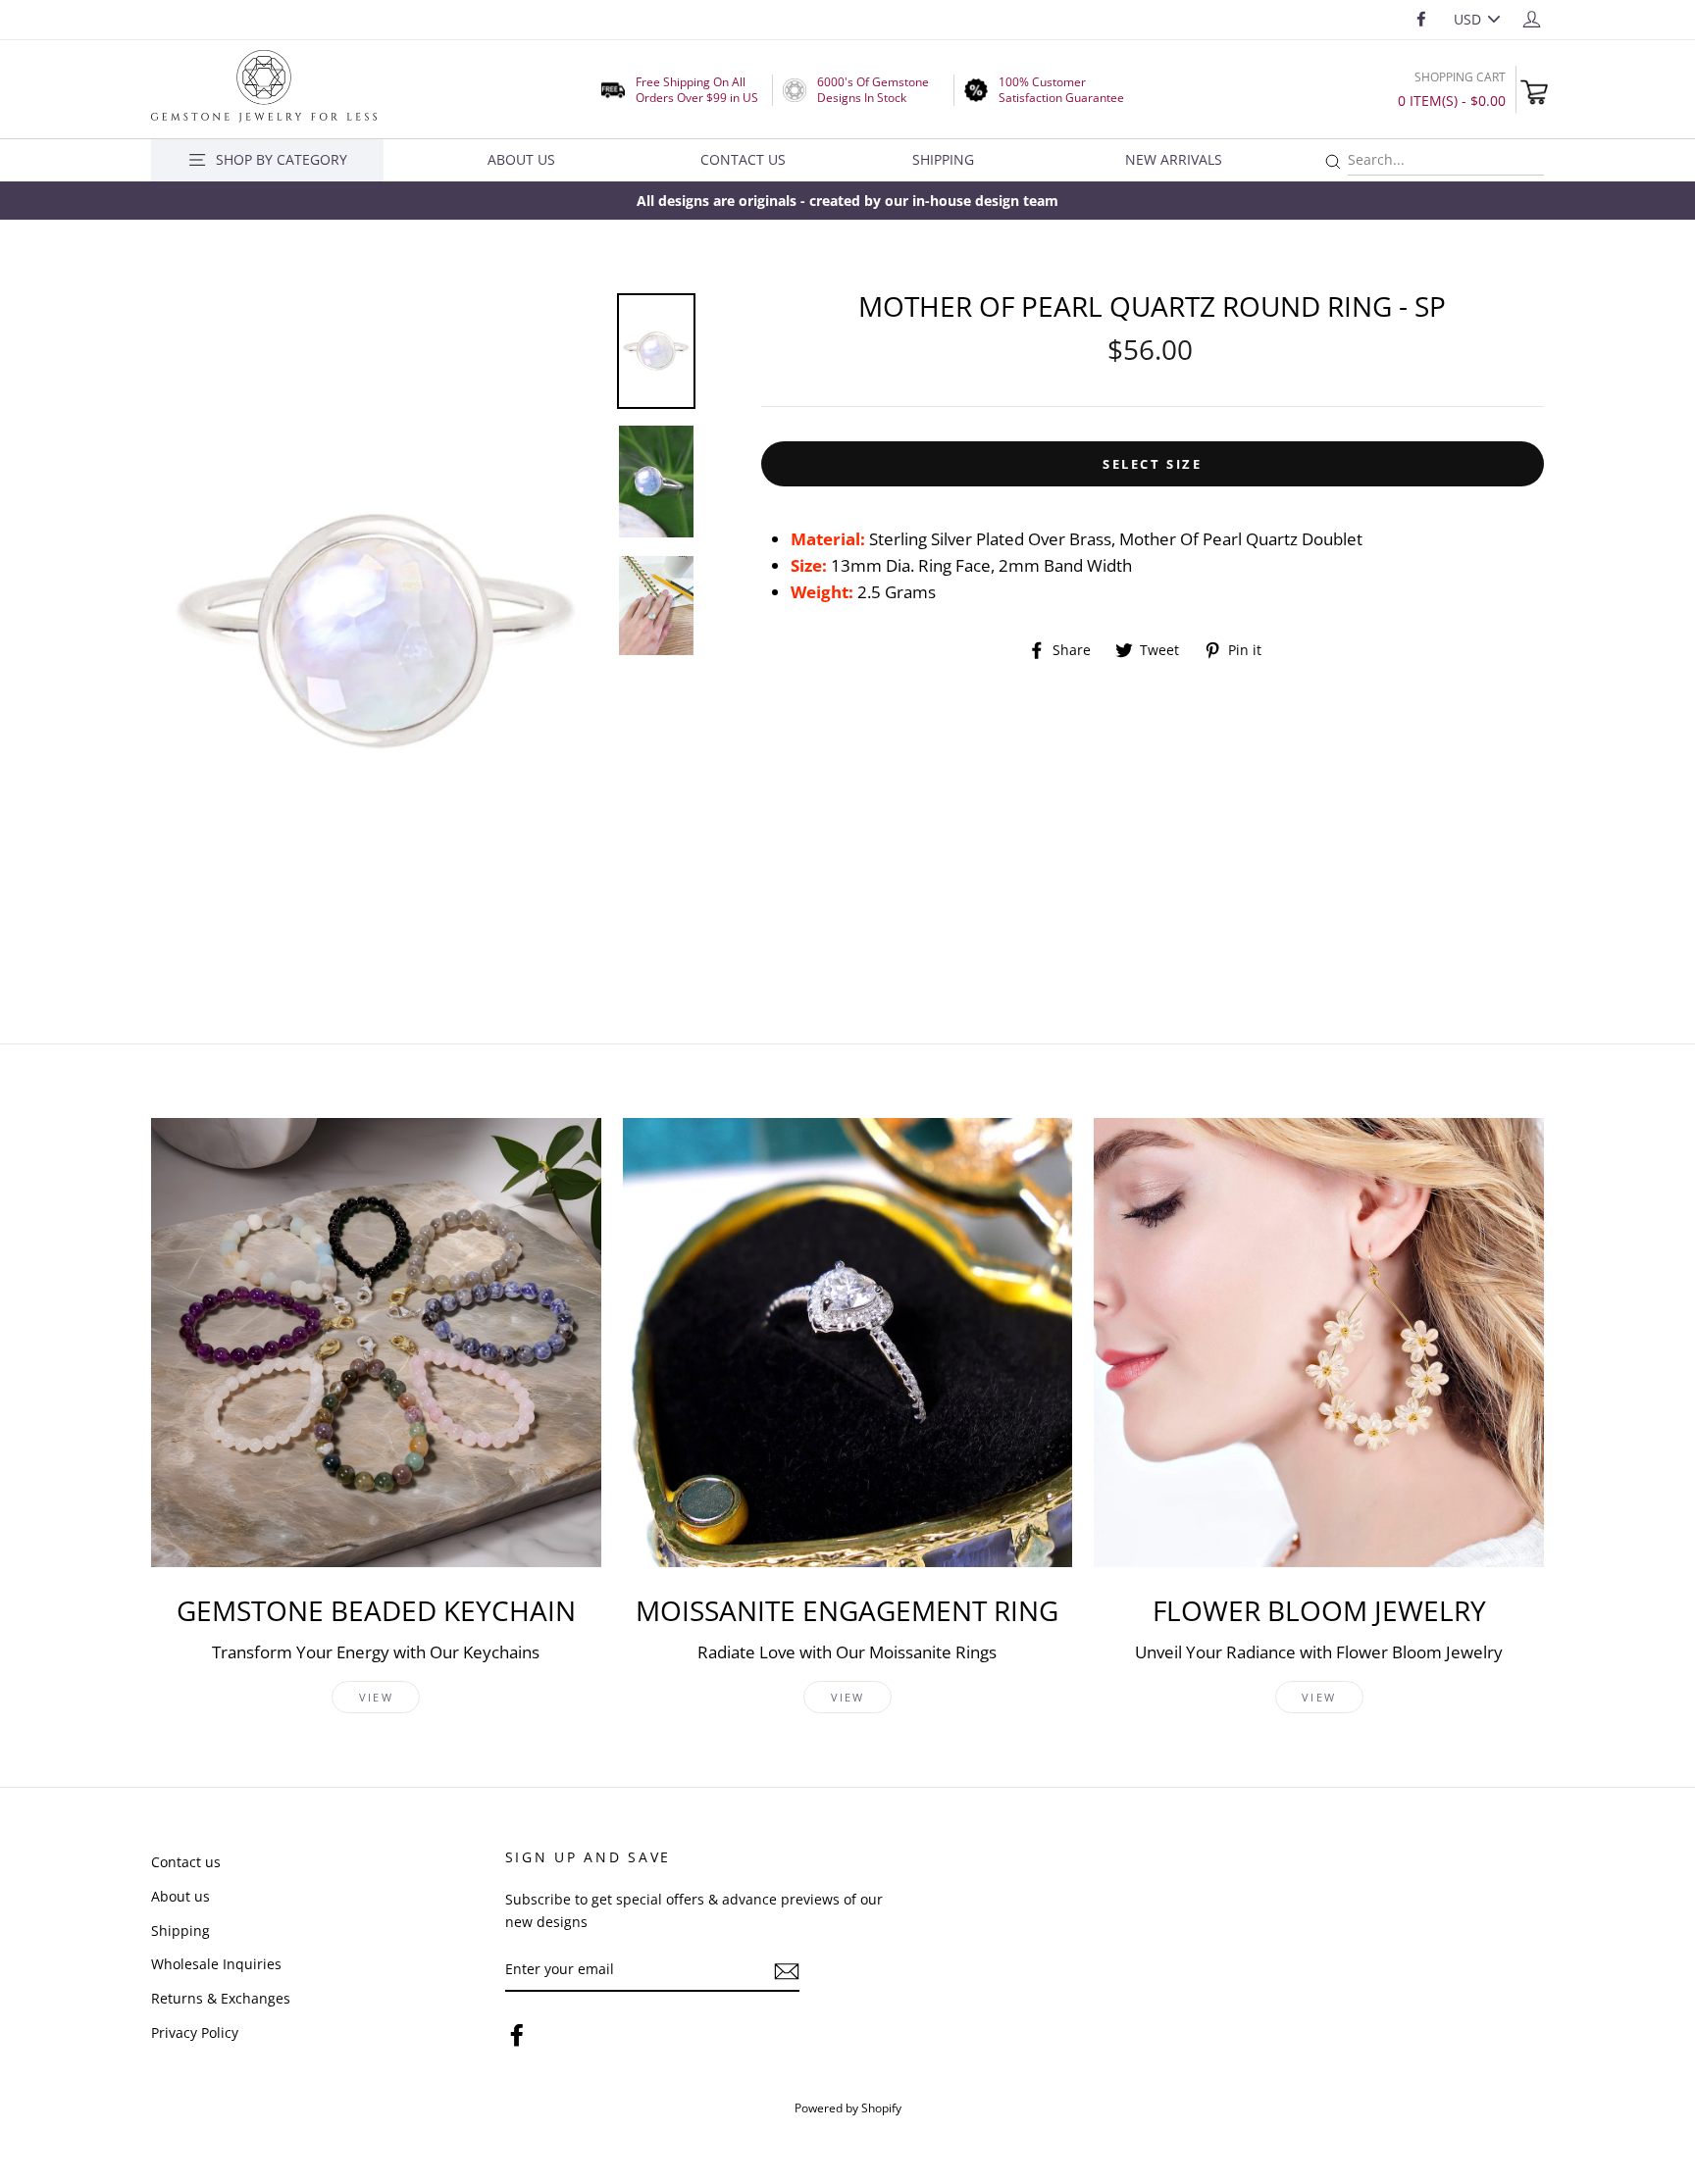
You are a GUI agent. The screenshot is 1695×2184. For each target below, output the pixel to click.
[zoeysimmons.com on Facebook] (517, 2033)
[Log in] (1532, 18)
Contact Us (743, 159)
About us (180, 1896)
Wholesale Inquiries (216, 1964)
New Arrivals (1174, 159)
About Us (521, 159)
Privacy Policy (195, 2032)
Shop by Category (282, 159)
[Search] (1333, 162)
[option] (847, 201)
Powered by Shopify (848, 2108)
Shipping (943, 159)
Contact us (186, 1862)
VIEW (376, 1697)
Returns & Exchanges (221, 1998)
